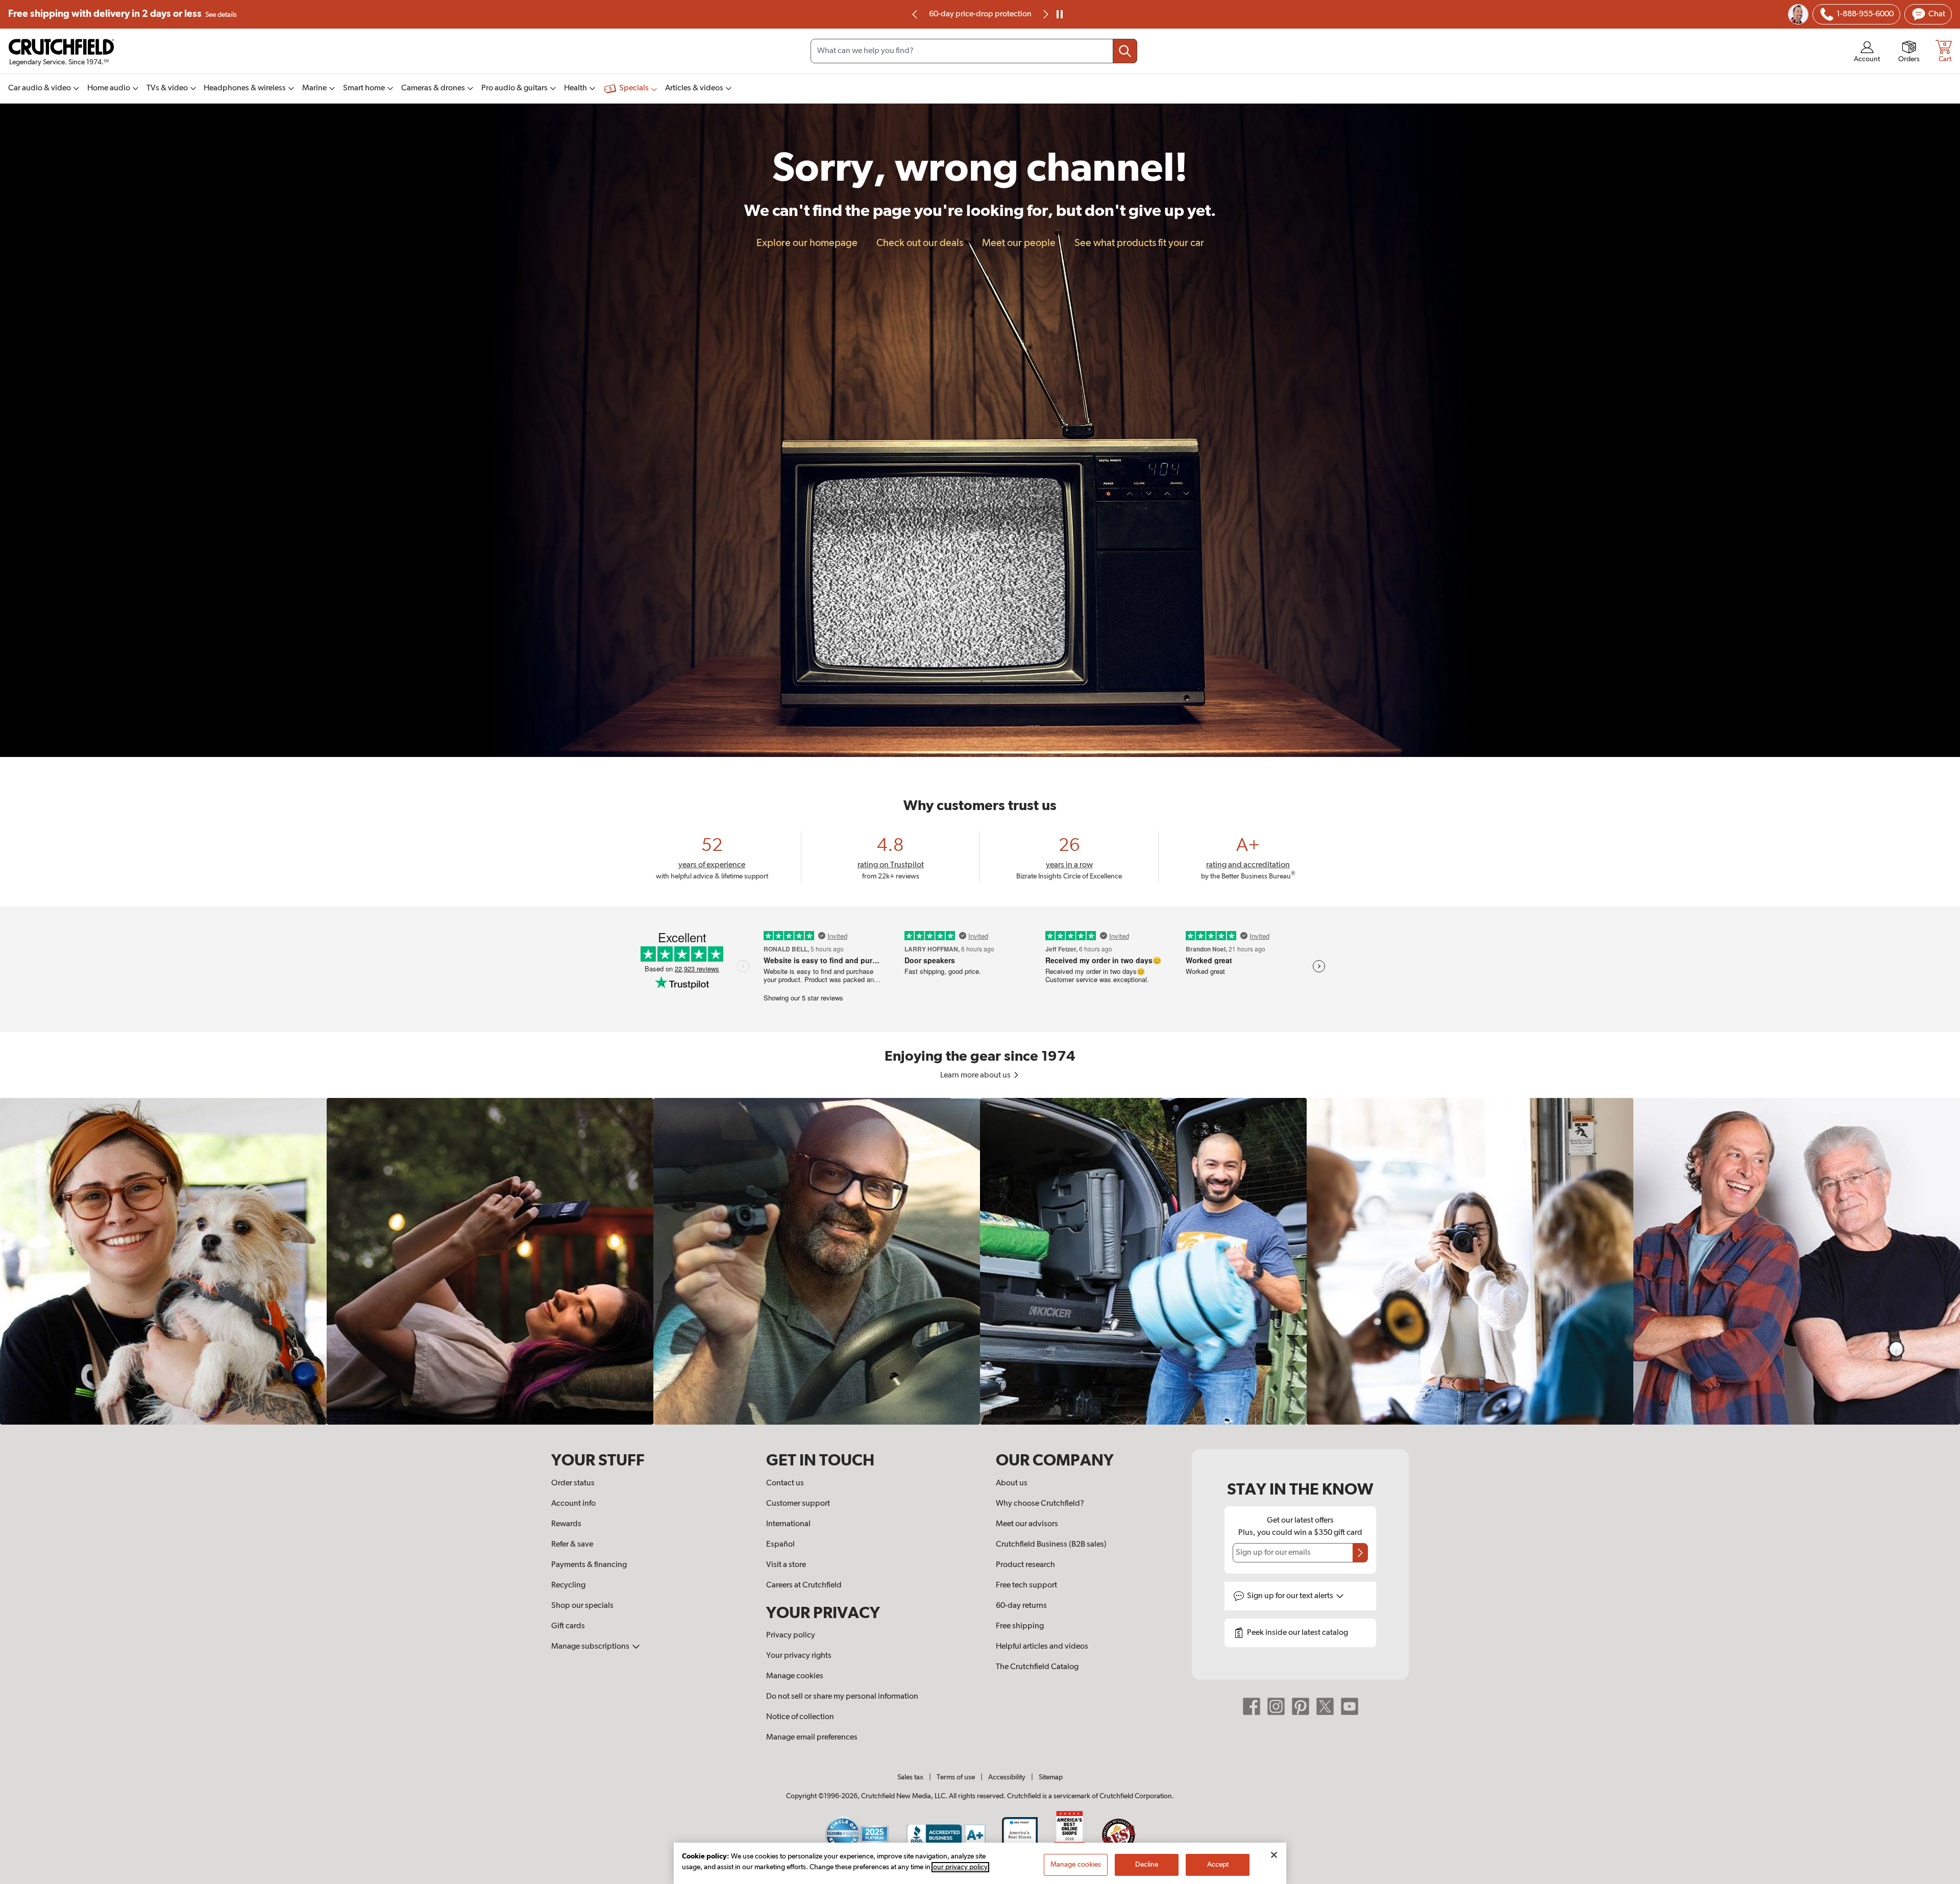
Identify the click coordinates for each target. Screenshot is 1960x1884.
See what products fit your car (1139, 243)
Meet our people (1019, 243)
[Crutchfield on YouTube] (1350, 1706)
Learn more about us (976, 1075)
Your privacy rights (799, 1656)
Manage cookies (795, 1676)
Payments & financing (589, 1565)
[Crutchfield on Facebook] (1252, 1706)
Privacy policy (791, 1635)
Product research (1025, 1565)
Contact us (785, 1483)
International (788, 1524)
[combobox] (974, 51)
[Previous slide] (915, 14)
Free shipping (122, 14)
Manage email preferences (812, 1738)
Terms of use (956, 1777)
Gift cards (568, 1626)
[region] (980, 1261)
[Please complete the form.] (1360, 1553)
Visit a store (786, 1565)
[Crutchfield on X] (1325, 1706)
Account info (573, 1504)
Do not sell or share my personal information (842, 1697)
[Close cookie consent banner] (1274, 1855)
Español (780, 1545)
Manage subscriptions (591, 1647)
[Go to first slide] (1045, 14)
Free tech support (1026, 1585)
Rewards (566, 1524)
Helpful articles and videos (1042, 1647)
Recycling (568, 1585)
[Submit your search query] (1125, 51)
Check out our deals (920, 243)
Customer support (798, 1504)
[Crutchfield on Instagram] (1276, 1706)
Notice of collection (800, 1717)
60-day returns (980, 14)
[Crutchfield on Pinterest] (1301, 1706)
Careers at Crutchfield (804, 1585)
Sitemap (1051, 1777)
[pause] (1060, 14)
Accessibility (1007, 1777)
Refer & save (572, 1545)
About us (1012, 1483)
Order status (573, 1483)
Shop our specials (582, 1606)
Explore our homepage (807, 243)
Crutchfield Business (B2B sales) (1051, 1545)
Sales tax (910, 1777)
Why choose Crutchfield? (1040, 1504)
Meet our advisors (1027, 1524)
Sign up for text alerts (1291, 1596)
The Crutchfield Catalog (1037, 1667)
